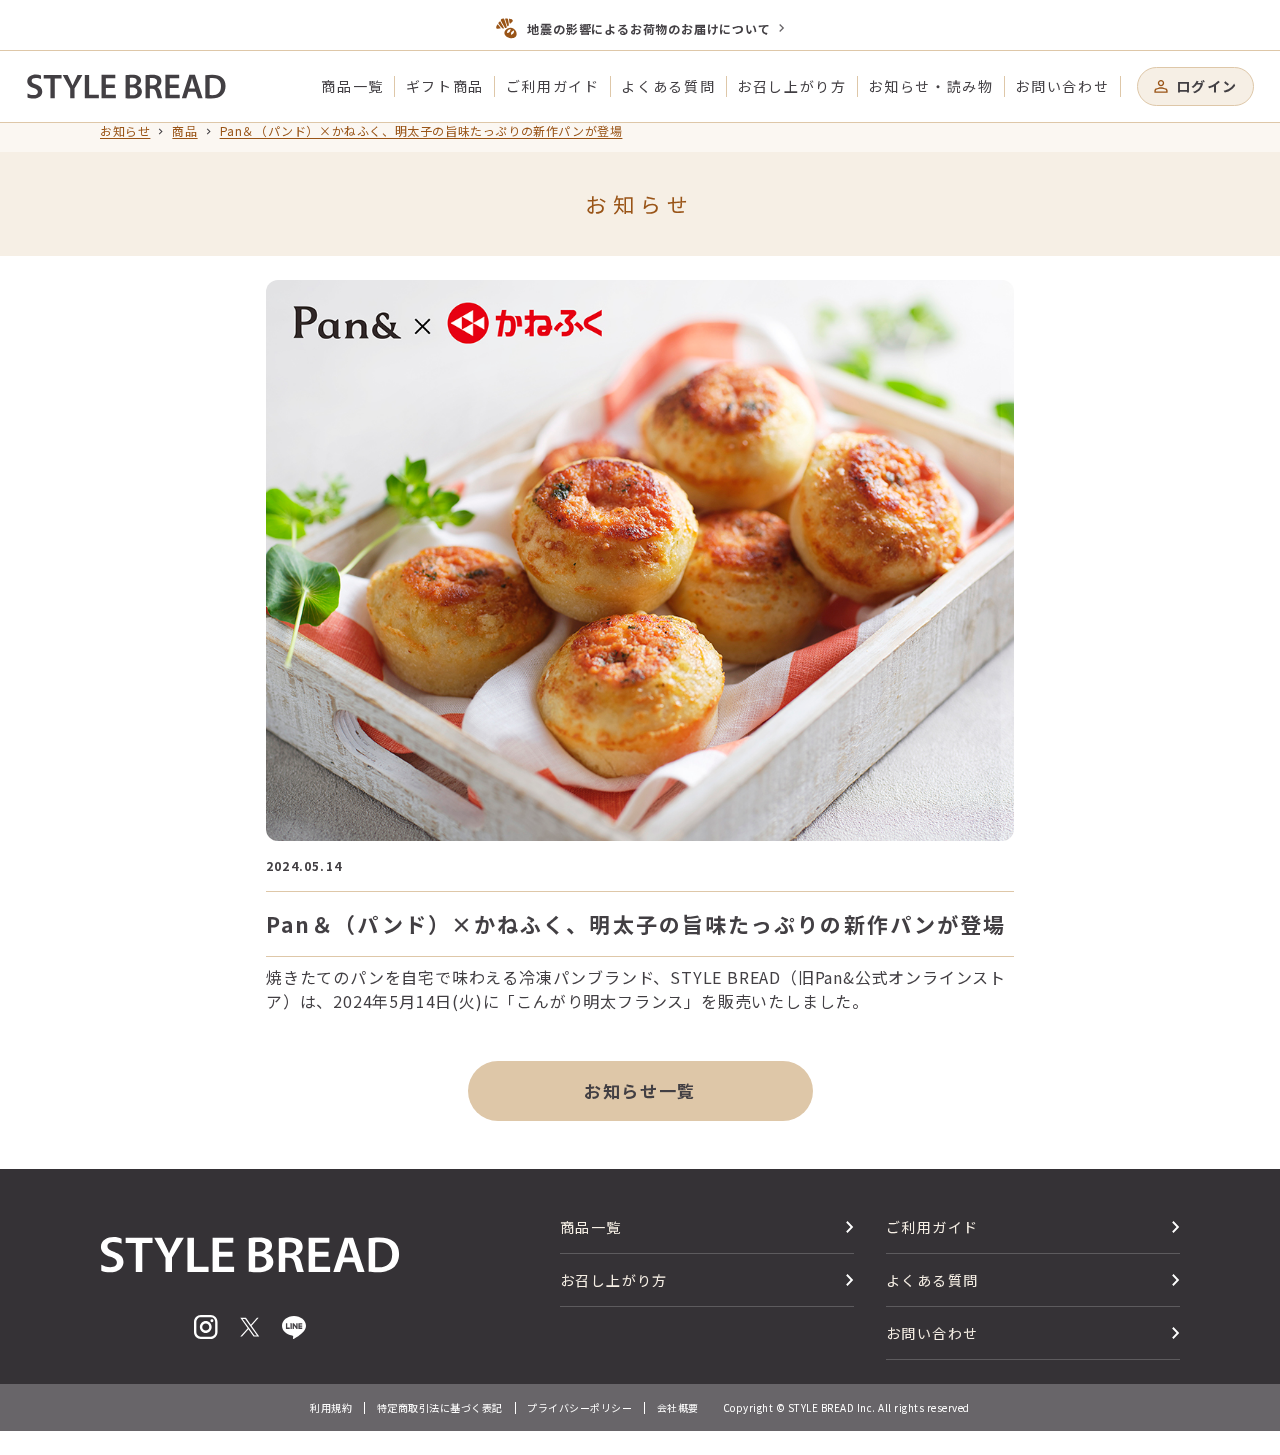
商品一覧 (352, 86)
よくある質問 (668, 86)
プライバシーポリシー (579, 1407)
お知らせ (125, 131)
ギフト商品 (445, 86)
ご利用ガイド (553, 86)
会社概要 (678, 1407)
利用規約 (331, 1407)
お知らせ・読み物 (930, 86)
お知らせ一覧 (640, 1090)
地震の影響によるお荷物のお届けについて (648, 28)
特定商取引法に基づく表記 (440, 1407)
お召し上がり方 (792, 86)
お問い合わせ (1062, 86)
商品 (184, 131)
